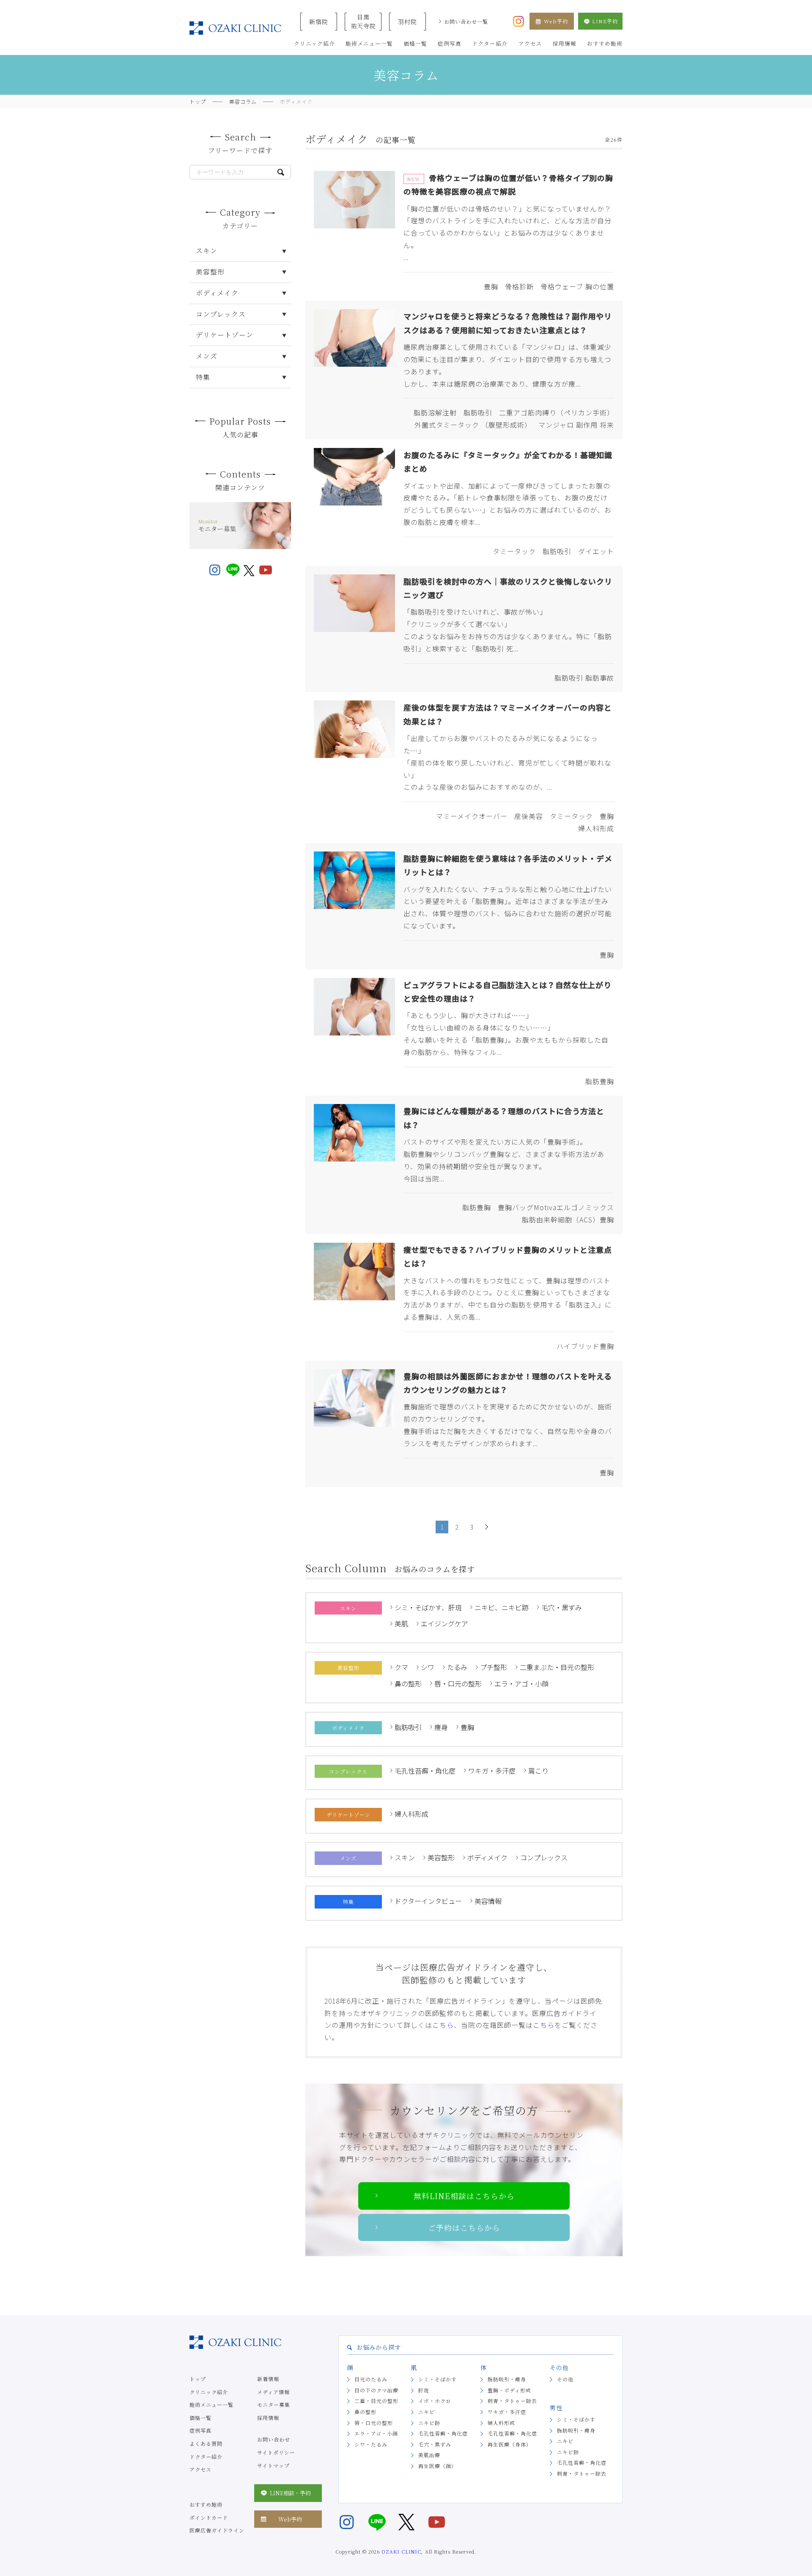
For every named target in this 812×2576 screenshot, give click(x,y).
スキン (405, 1857)
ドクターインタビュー (428, 1901)
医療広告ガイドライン (217, 2530)
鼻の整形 (408, 1683)
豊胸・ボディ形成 (509, 2390)
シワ (428, 1667)
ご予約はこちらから (464, 2227)
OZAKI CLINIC (401, 2551)
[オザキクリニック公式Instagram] (518, 20)
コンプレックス (544, 1857)
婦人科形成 (411, 1814)
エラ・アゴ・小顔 (521, 1683)
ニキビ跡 (429, 2423)
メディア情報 (273, 2392)
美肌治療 (429, 2455)
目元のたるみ (371, 2379)
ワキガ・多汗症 (492, 1771)
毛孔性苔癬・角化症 (425, 1771)
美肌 (401, 1623)
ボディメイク (487, 1857)
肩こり (538, 1771)
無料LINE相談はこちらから (464, 2196)
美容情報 (488, 1901)
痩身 (441, 1727)
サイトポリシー (276, 2452)
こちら (443, 2025)
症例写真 (200, 2430)
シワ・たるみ (371, 2444)
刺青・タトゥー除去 (512, 2401)
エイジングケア (444, 1623)
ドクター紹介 (206, 2457)
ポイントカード (209, 2517)
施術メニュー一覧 (211, 2404)
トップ (198, 2379)
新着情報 (268, 2379)
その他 (565, 2379)
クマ (401, 1667)
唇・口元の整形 (458, 1683)
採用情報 (268, 2418)
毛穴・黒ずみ (562, 1607)
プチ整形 (494, 1667)
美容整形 (441, 1857)
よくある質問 (206, 2443)
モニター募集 (274, 2404)
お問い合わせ (274, 2439)
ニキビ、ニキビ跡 (502, 1607)
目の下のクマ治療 (376, 2390)
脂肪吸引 (408, 1727)
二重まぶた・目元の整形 (557, 1667)
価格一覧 (200, 2418)
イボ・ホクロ (435, 2401)
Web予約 (556, 21)
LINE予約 (605, 21)
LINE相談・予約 (290, 2493)
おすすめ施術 (206, 2504)
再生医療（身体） (510, 2444)
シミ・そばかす (438, 2379)
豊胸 (467, 1727)
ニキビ (427, 2412)
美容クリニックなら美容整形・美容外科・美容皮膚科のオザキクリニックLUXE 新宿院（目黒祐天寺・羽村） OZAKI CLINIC (235, 28)
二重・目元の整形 (376, 2401)
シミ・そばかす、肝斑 (428, 1607)
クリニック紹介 (209, 2392)
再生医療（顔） (438, 2466)
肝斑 (424, 2390)
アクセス (200, 2469)
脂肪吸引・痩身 (507, 2379)
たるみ (457, 1667)
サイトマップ (273, 2465)
